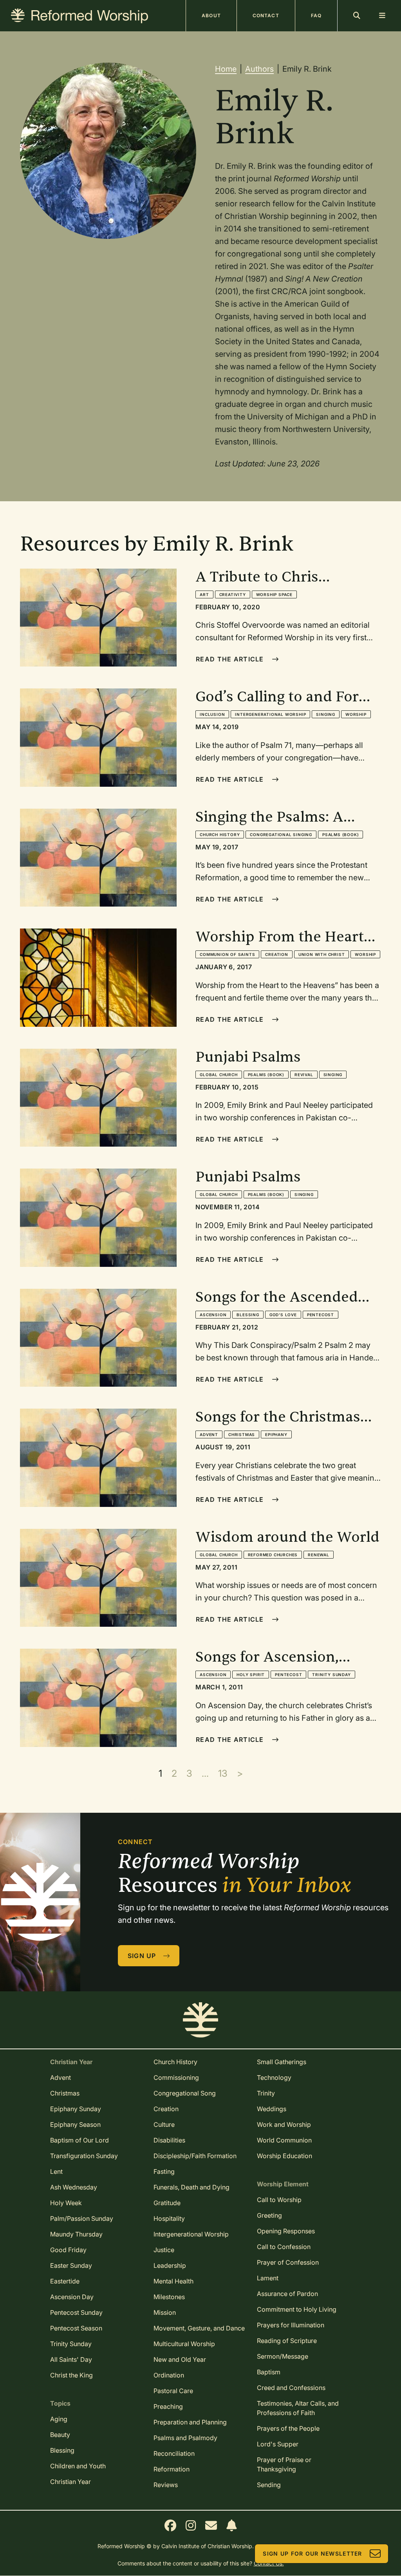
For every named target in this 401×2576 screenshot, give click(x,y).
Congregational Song (185, 2093)
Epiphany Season (75, 2124)
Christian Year (70, 2482)
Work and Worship (284, 2124)
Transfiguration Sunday (84, 2156)
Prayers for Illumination (291, 2325)
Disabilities (169, 2140)
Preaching (168, 2406)
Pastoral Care (173, 2391)
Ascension (213, 1315)
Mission (165, 2312)
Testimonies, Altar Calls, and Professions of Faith (298, 2408)
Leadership (170, 2265)
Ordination (169, 2375)
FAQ (316, 15)
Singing (326, 714)
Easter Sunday (71, 2265)
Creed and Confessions (291, 2388)
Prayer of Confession (288, 2262)
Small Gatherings (282, 2062)
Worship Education (284, 2156)
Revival (304, 1075)
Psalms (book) (340, 835)
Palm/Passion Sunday (82, 2218)
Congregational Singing (281, 835)
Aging (59, 2419)
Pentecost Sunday (76, 2312)
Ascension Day (72, 2297)
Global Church (219, 1075)
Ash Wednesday (74, 2187)
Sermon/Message (283, 2356)
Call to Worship (279, 2200)
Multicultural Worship (184, 2344)
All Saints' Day (71, 2359)
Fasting (164, 2171)
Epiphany (276, 1434)
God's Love (283, 1315)
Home (226, 69)
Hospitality (169, 2218)
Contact (266, 15)
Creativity (233, 594)
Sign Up (142, 1956)
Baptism (269, 2372)
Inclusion (212, 714)
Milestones (169, 2297)
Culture (164, 2124)
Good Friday (68, 2250)
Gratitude (167, 2203)
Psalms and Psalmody (185, 2438)
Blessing (248, 1315)
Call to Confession (284, 2247)
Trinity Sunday (331, 1675)
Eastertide (65, 2281)
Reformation (172, 2469)
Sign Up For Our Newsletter (312, 2553)
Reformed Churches (273, 1555)
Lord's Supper (278, 2444)
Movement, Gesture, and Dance (199, 2328)
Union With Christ (322, 954)
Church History (220, 835)
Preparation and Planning (190, 2422)
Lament (268, 2278)
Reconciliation (174, 2453)
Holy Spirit (251, 1675)
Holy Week (66, 2203)
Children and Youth (78, 2466)
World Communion (284, 2140)
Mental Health (173, 2281)
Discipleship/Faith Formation (195, 2156)
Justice (164, 2250)
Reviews (166, 2485)
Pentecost (321, 1315)
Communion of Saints (227, 954)
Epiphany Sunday (76, 2109)
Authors (259, 69)
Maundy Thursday (76, 2234)
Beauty (60, 2435)
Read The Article (230, 659)
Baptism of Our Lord (79, 2140)
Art (204, 594)
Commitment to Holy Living (297, 2309)
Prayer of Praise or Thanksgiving (284, 2464)
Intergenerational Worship (270, 714)
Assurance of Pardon (287, 2294)
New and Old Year (180, 2359)
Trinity (266, 2093)
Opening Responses (286, 2231)
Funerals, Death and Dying (191, 2187)
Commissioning (176, 2077)
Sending (269, 2485)
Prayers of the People (288, 2428)
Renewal (319, 1555)
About (211, 15)
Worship (356, 714)
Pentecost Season (76, 2328)
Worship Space (274, 594)
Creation (276, 954)
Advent (209, 1434)
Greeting (269, 2215)
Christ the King (71, 2375)
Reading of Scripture (287, 2341)
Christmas (242, 1434)
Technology (274, 2077)
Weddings (272, 2109)
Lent (56, 2171)
